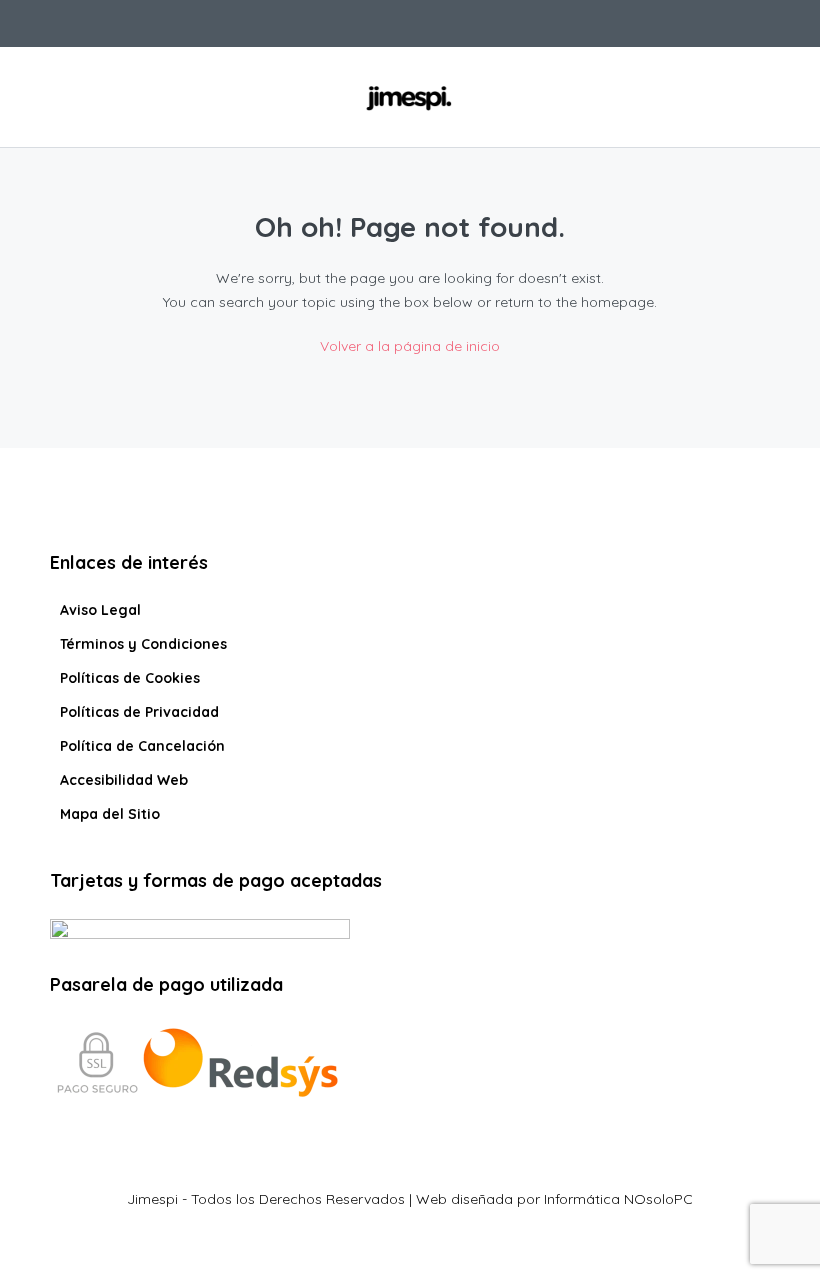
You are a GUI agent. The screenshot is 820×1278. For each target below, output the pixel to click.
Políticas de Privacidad (139, 712)
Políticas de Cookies (130, 678)
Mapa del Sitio (110, 814)
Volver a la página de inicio (410, 346)
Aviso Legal (100, 610)
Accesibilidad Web (124, 780)
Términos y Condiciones (143, 644)
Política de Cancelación (142, 746)
